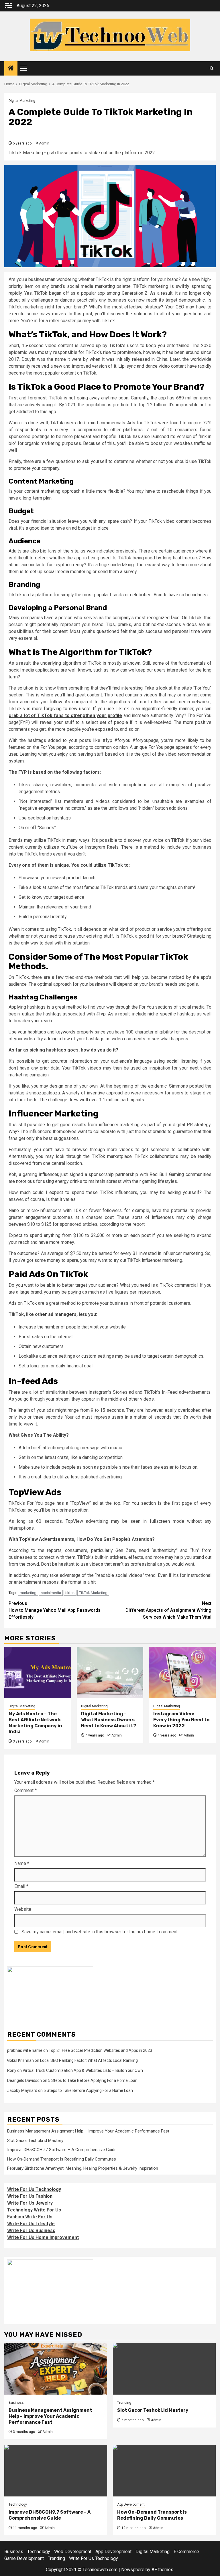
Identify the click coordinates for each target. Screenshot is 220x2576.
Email (21, 1886)
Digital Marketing (22, 101)
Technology (18, 2504)
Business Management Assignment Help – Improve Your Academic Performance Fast (88, 2131)
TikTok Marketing (93, 1593)
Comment (25, 1790)
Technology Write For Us (34, 2210)
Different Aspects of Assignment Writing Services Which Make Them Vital (168, 1610)
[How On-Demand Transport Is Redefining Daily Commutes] (164, 2471)
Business (16, 2403)
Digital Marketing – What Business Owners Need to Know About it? (109, 1720)
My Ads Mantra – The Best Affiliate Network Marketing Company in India (35, 1723)
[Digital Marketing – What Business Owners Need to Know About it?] (110, 1672)
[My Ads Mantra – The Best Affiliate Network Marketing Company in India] (38, 1672)
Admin (44, 143)
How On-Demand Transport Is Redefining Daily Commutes (62, 2159)
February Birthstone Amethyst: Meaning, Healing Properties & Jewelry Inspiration (83, 2168)
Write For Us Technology (34, 2189)
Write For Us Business (31, 2231)
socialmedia (51, 1593)
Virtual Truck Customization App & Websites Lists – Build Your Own (83, 2070)
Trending (124, 2403)
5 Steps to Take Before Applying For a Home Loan (93, 2080)
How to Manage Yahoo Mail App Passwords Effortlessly (55, 1610)
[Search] (212, 68)
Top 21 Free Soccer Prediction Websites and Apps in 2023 (100, 2050)
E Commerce (186, 2552)
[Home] (11, 69)
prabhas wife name (25, 2050)
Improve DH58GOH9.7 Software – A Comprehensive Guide (62, 2150)
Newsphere (133, 2570)
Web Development (73, 2552)
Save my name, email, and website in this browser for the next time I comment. (100, 1932)
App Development (131, 2504)
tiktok (70, 1593)
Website (23, 1909)
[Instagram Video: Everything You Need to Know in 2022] (182, 1672)
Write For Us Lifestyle (31, 2224)
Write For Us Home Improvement (43, 2237)
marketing (28, 1593)
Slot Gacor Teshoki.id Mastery (35, 2141)
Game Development (24, 2558)
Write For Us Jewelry (30, 2203)
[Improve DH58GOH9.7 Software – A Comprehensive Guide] (56, 2471)
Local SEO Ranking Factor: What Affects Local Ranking (89, 2060)
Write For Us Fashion (30, 2196)
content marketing (42, 491)
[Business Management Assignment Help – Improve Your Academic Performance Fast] (56, 2369)
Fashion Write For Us (30, 2217)
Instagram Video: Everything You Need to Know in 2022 (181, 1720)
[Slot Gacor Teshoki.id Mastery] (164, 2369)
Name (22, 1863)
